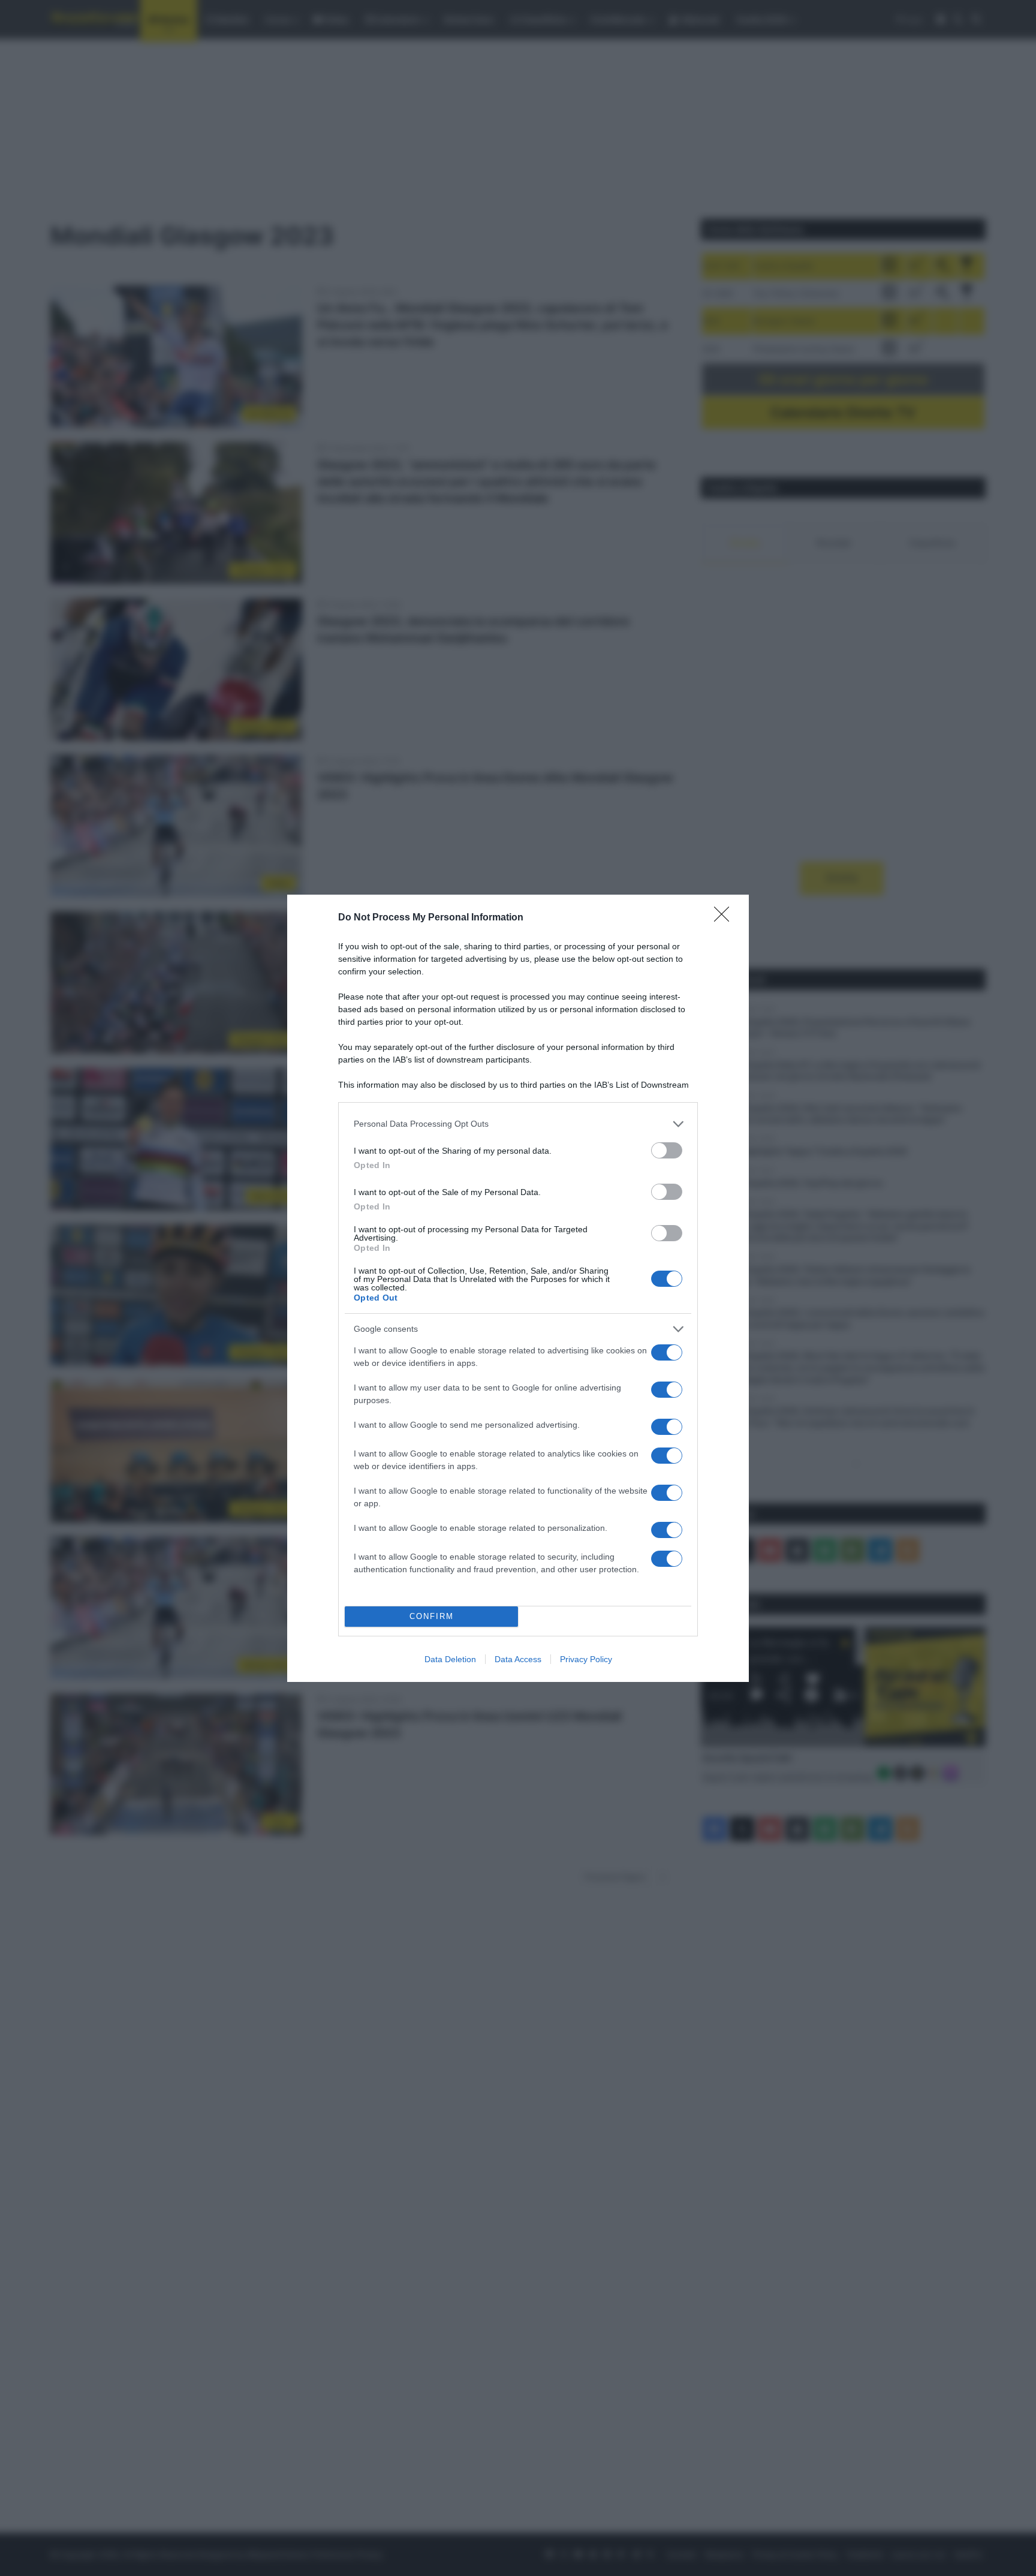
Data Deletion (450, 1659)
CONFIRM (432, 1616)
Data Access (518, 1659)
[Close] (725, 918)
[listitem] (518, 1124)
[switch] (667, 1150)
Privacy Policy (586, 1659)
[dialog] (518, 1288)
